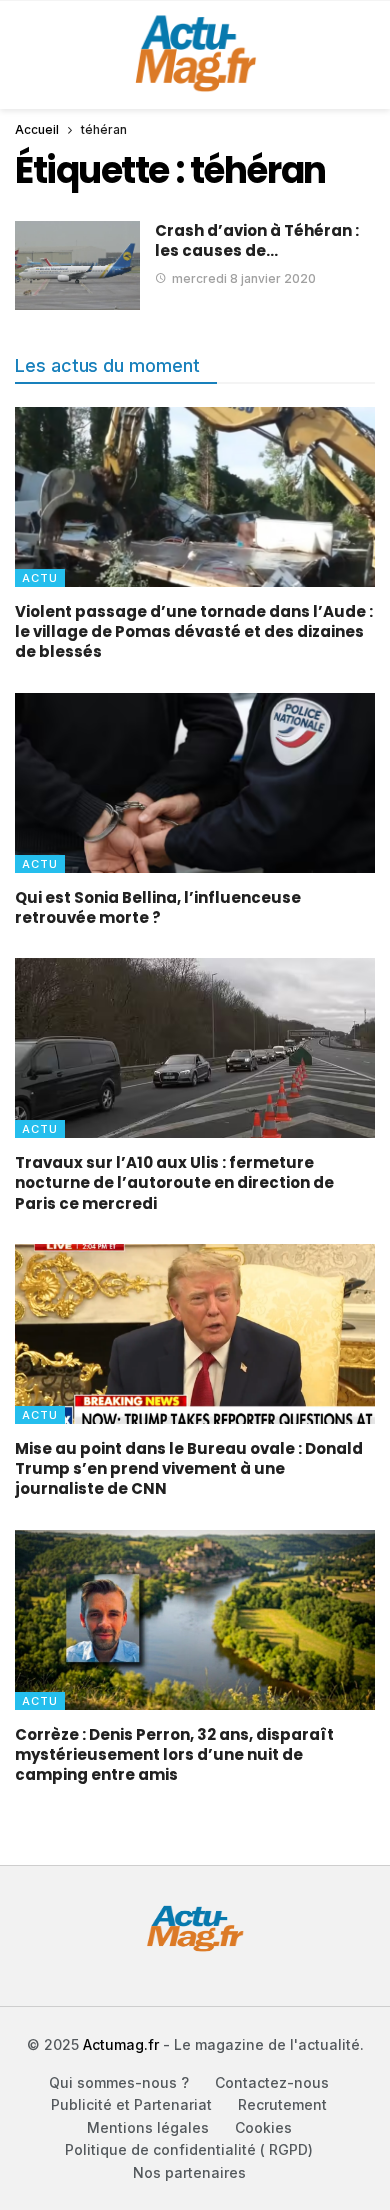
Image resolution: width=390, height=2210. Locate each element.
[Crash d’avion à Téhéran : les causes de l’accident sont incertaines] (77, 265)
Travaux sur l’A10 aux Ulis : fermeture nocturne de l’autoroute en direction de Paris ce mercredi (174, 1183)
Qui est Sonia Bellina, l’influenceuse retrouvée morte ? (158, 907)
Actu (40, 578)
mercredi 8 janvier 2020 (244, 278)
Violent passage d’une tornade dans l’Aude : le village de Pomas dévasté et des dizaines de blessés (194, 632)
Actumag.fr (121, 2044)
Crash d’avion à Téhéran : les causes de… (257, 240)
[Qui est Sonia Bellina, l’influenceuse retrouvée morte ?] (195, 783)
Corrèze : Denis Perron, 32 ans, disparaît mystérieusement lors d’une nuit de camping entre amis (174, 1755)
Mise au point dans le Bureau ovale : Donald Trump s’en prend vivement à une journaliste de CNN (189, 1469)
